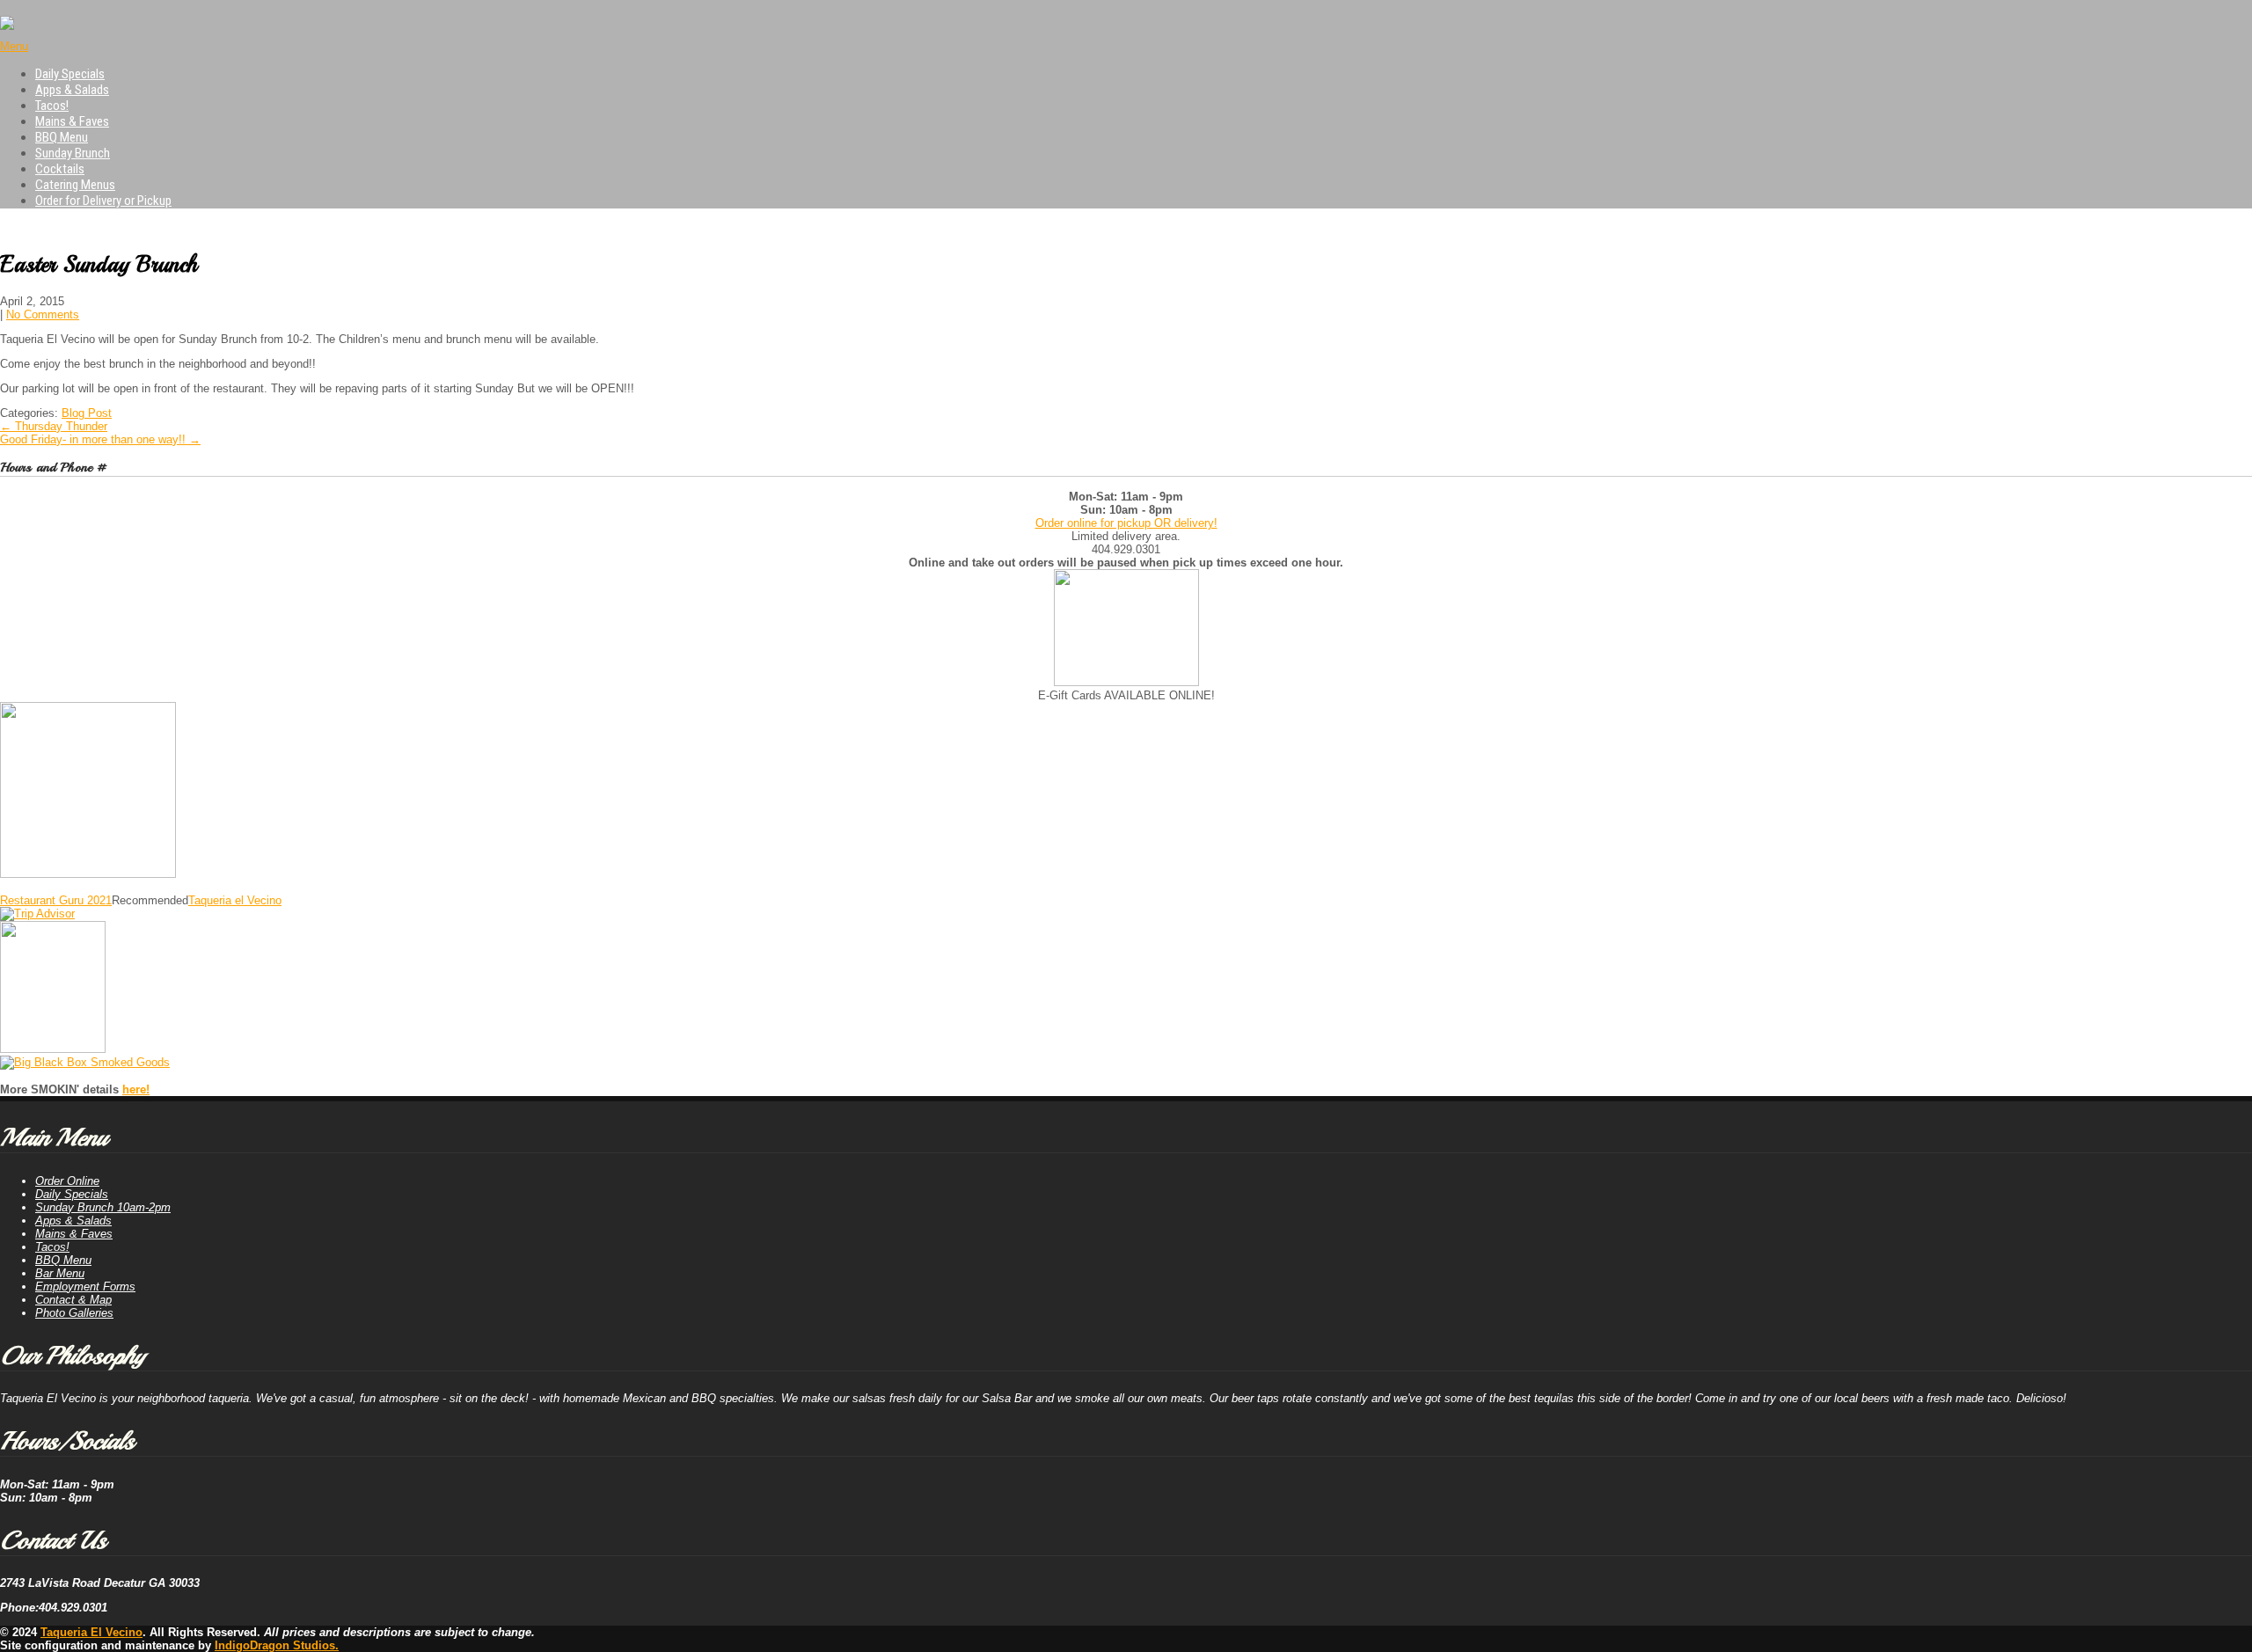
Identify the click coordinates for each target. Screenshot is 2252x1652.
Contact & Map (73, 1300)
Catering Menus (75, 185)
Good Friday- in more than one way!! (100, 439)
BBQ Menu (62, 137)
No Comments (43, 314)
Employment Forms (85, 1287)
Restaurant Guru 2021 (56, 900)
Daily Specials (70, 74)
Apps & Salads (72, 90)
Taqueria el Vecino (235, 900)
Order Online (67, 1181)
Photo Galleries (74, 1313)
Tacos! (52, 106)
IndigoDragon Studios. (277, 1645)
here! (136, 1089)
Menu (14, 46)
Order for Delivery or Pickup (103, 201)
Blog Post (87, 413)
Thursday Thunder (54, 426)
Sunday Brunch (73, 153)
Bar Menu (60, 1273)
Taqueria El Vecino (91, 1632)
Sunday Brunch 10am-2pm (103, 1207)
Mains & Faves (72, 121)
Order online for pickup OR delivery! (1126, 523)
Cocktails (60, 169)
